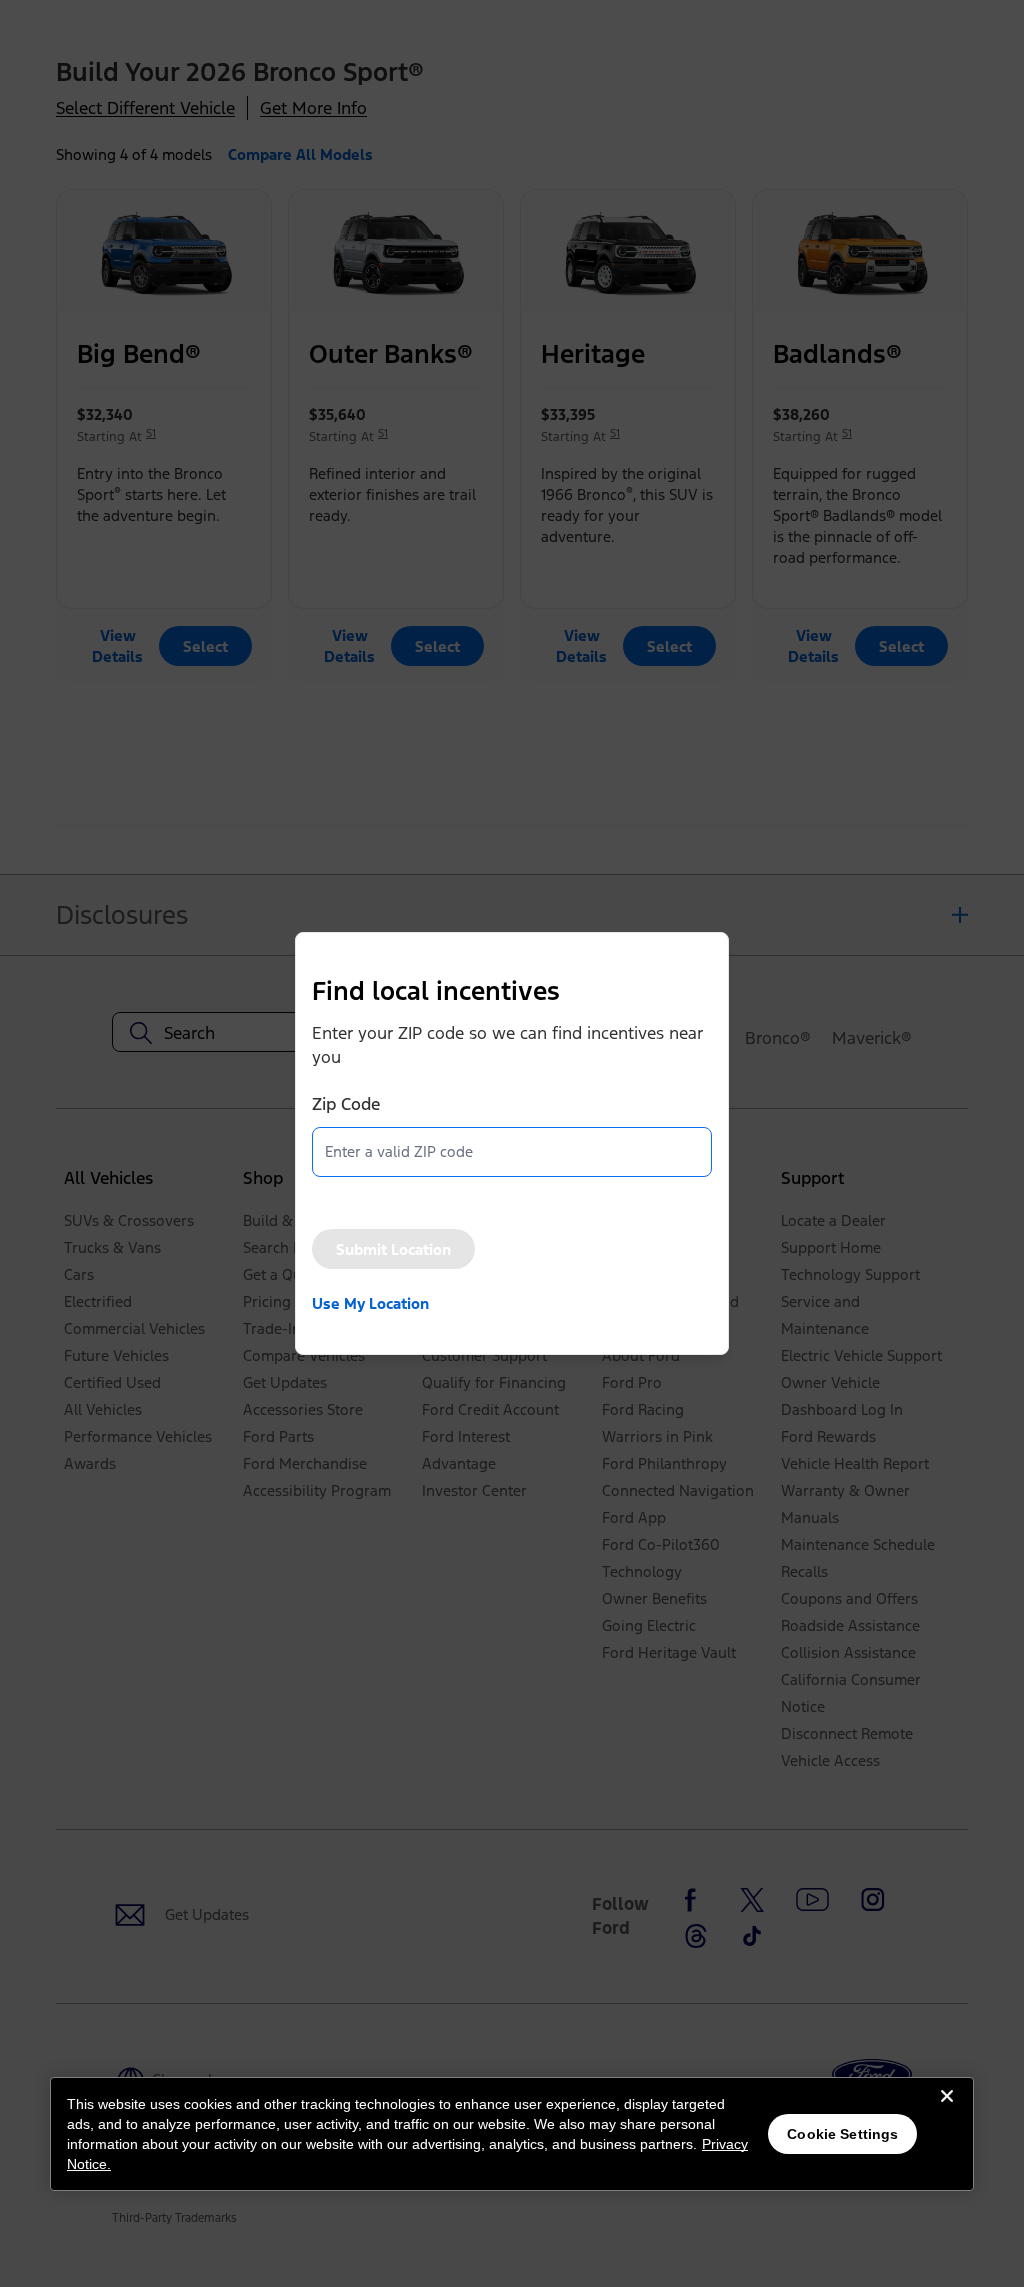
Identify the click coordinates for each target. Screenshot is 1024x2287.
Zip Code (346, 1104)
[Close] (947, 2112)
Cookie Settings (842, 2134)
